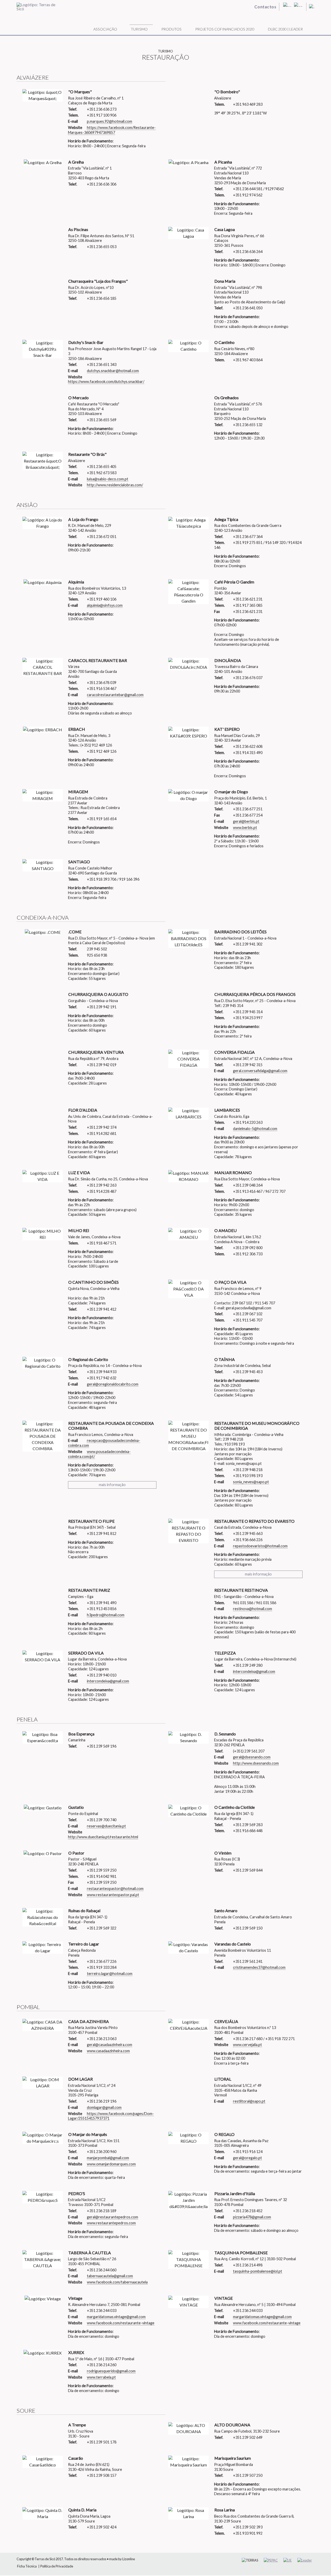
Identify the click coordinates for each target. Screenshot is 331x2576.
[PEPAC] (271, 2560)
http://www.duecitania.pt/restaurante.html (103, 1837)
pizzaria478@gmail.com (252, 2217)
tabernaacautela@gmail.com (110, 2276)
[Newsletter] (287, 5)
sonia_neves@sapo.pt (251, 1482)
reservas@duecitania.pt (106, 1826)
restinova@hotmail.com (253, 1609)
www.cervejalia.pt (247, 2045)
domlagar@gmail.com (104, 2107)
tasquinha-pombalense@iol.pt (258, 2271)
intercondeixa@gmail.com (108, 1681)
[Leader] (305, 2560)
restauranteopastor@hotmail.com (115, 1889)
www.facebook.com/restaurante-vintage (121, 2323)
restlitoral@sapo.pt (249, 2101)
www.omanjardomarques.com (111, 2164)
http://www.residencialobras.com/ (115, 485)
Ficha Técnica (27, 2566)
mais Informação (112, 1485)
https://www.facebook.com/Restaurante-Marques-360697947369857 (112, 130)
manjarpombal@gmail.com (108, 2158)
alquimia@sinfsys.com (105, 605)
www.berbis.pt (245, 828)
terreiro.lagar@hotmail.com (110, 1974)
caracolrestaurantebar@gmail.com (115, 695)
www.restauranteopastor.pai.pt (113, 1895)
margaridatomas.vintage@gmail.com (116, 2317)
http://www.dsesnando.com (256, 1763)
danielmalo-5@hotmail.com (255, 1129)
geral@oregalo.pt (247, 2158)
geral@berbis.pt (246, 821)
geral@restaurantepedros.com (112, 2217)
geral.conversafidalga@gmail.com (260, 1071)
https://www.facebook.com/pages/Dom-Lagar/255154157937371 (111, 2116)
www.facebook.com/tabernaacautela (117, 2282)
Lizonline (129, 2559)
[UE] (288, 2560)
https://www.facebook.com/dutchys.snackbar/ (106, 382)
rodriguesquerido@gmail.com (111, 2371)
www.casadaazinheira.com (108, 2051)
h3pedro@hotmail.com (106, 1615)
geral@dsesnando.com (252, 1757)
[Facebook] (298, 5)
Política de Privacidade (57, 2566)
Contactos (266, 7)
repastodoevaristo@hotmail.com (260, 1546)
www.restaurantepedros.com (111, 2223)
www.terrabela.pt (101, 2377)
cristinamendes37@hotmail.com (259, 1967)
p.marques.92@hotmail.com (110, 121)
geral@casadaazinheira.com (110, 2045)
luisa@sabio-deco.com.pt (108, 479)
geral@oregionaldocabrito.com (113, 1384)
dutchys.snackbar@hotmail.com (113, 371)
